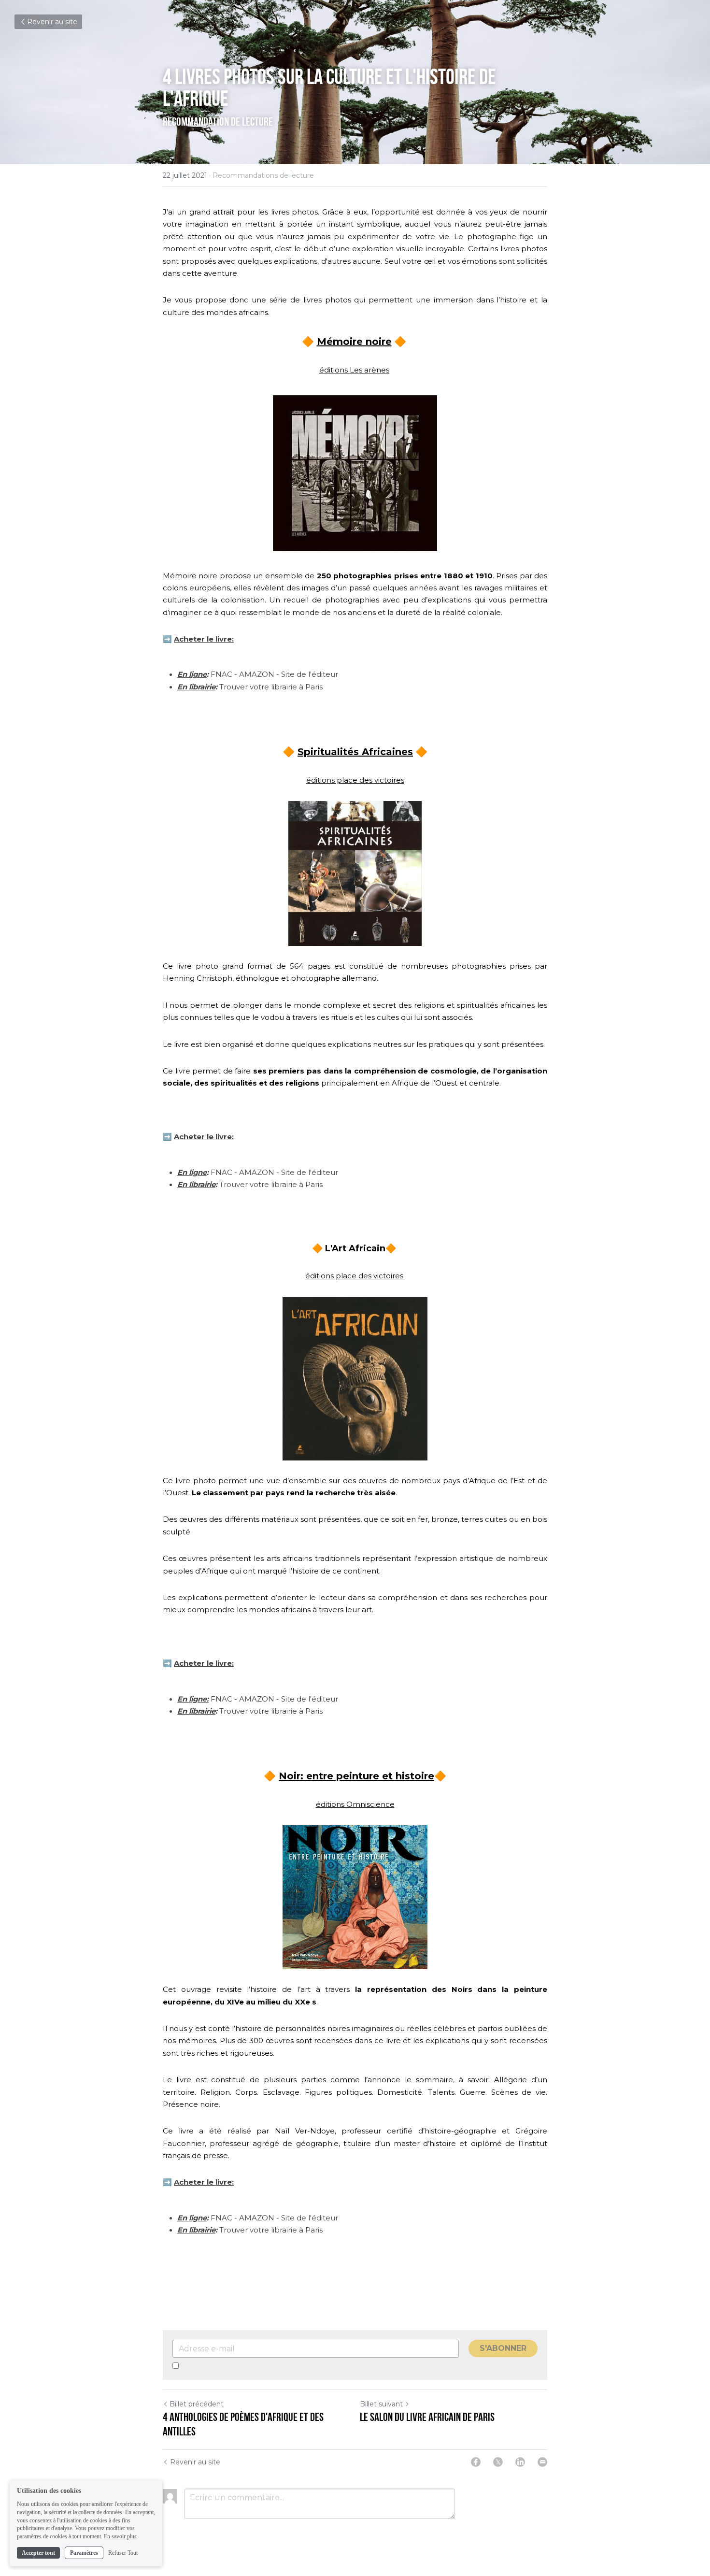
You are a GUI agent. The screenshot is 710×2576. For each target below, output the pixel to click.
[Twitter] (498, 2462)
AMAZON (257, 674)
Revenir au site (52, 22)
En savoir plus (120, 2536)
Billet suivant (381, 2404)
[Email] (542, 2462)
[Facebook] (476, 2462)
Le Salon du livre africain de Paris (427, 2417)
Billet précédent (197, 2404)
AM (245, 1699)
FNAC (221, 674)
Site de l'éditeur (310, 674)
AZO (260, 1699)
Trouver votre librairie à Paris (271, 687)
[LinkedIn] (520, 2462)
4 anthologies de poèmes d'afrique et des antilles (243, 2424)
